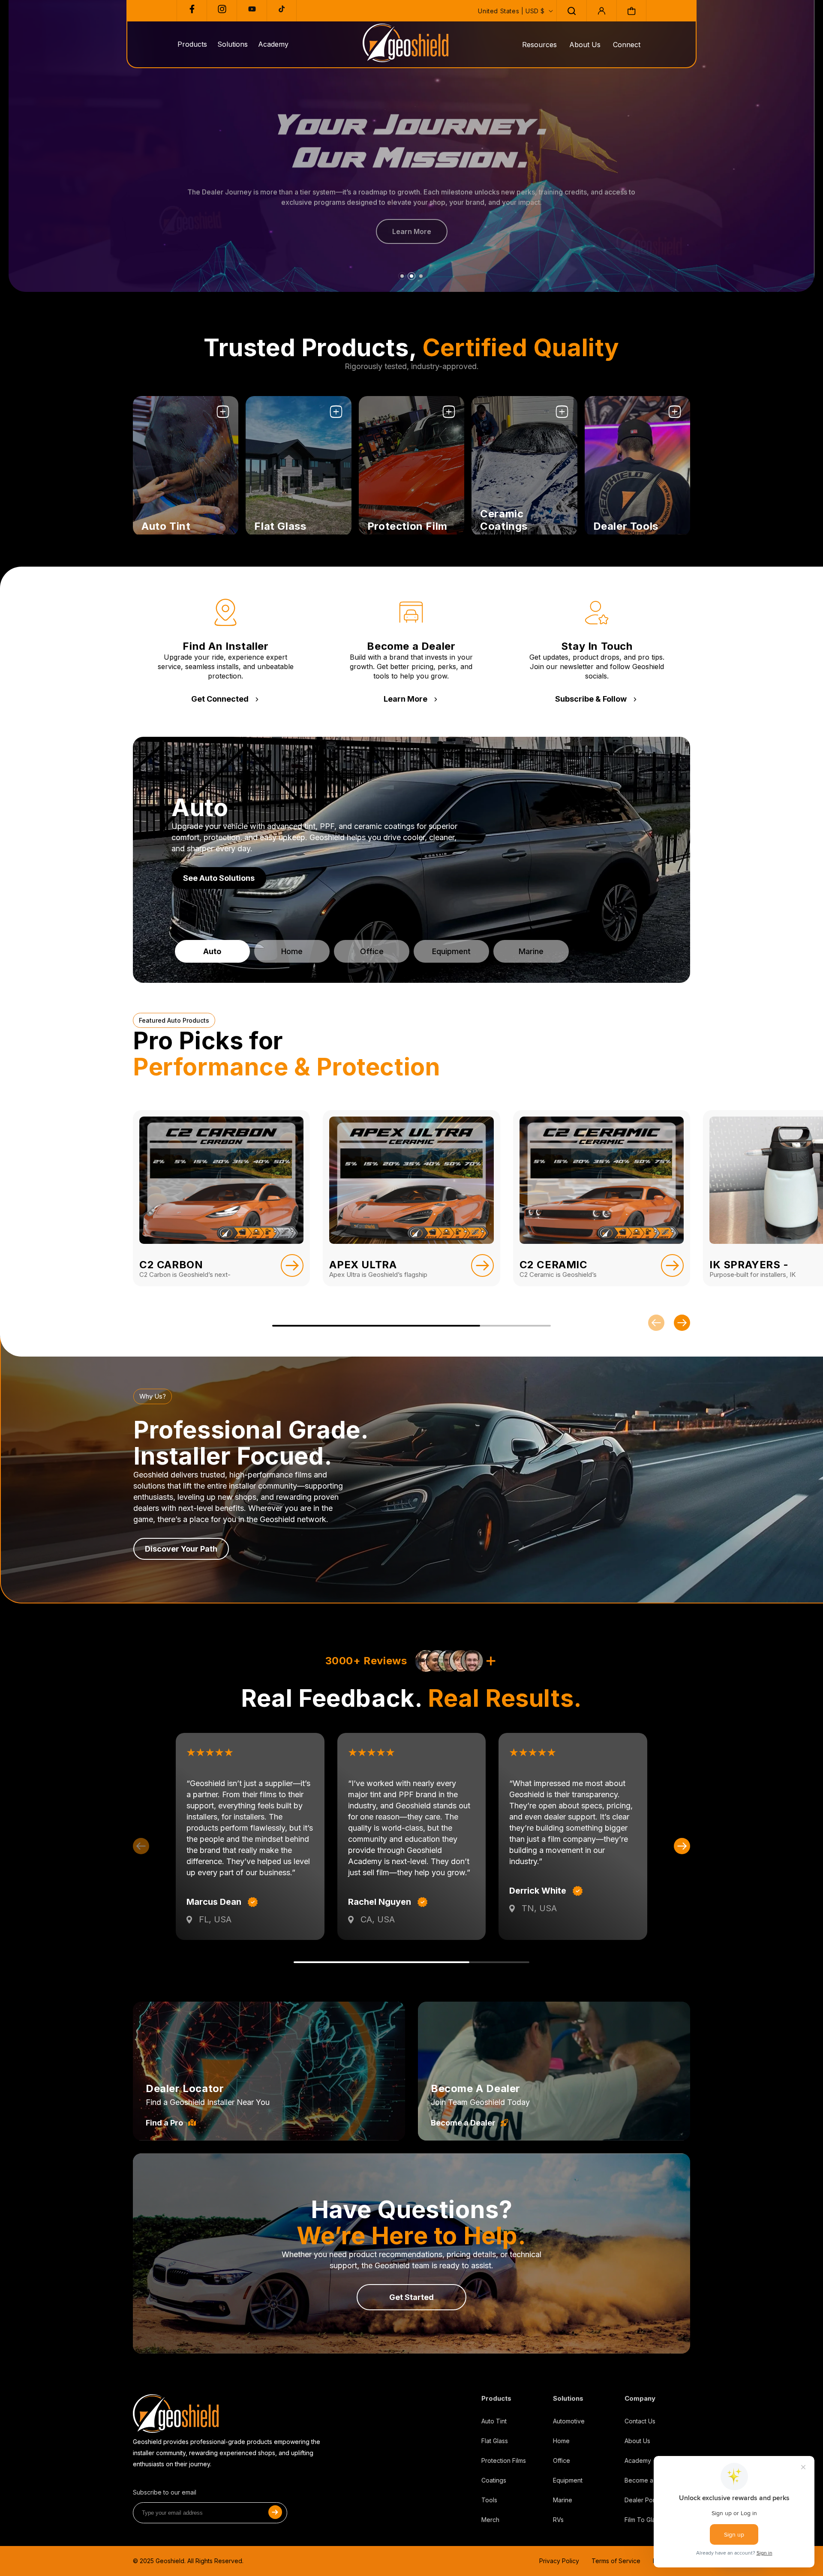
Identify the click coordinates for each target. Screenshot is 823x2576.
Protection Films (504, 2460)
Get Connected (220, 699)
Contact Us (640, 2421)
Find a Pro (164, 2123)
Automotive (569, 2421)
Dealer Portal (643, 2500)
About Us (585, 45)
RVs (558, 2520)
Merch (490, 2520)
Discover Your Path (181, 1549)
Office (562, 2460)
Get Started (411, 2297)
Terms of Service (616, 2561)
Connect (627, 45)
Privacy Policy (559, 2561)
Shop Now (161, 521)
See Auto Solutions (219, 878)
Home (561, 2441)
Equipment (568, 2480)
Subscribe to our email (165, 2492)
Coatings (494, 2480)
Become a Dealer (463, 2123)
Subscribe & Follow (591, 699)
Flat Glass (495, 2441)
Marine (563, 2500)
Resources (539, 45)
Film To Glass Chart (651, 2520)
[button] (571, 11)
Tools (489, 2500)
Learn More (405, 699)
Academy (638, 2460)
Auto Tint (494, 2421)
